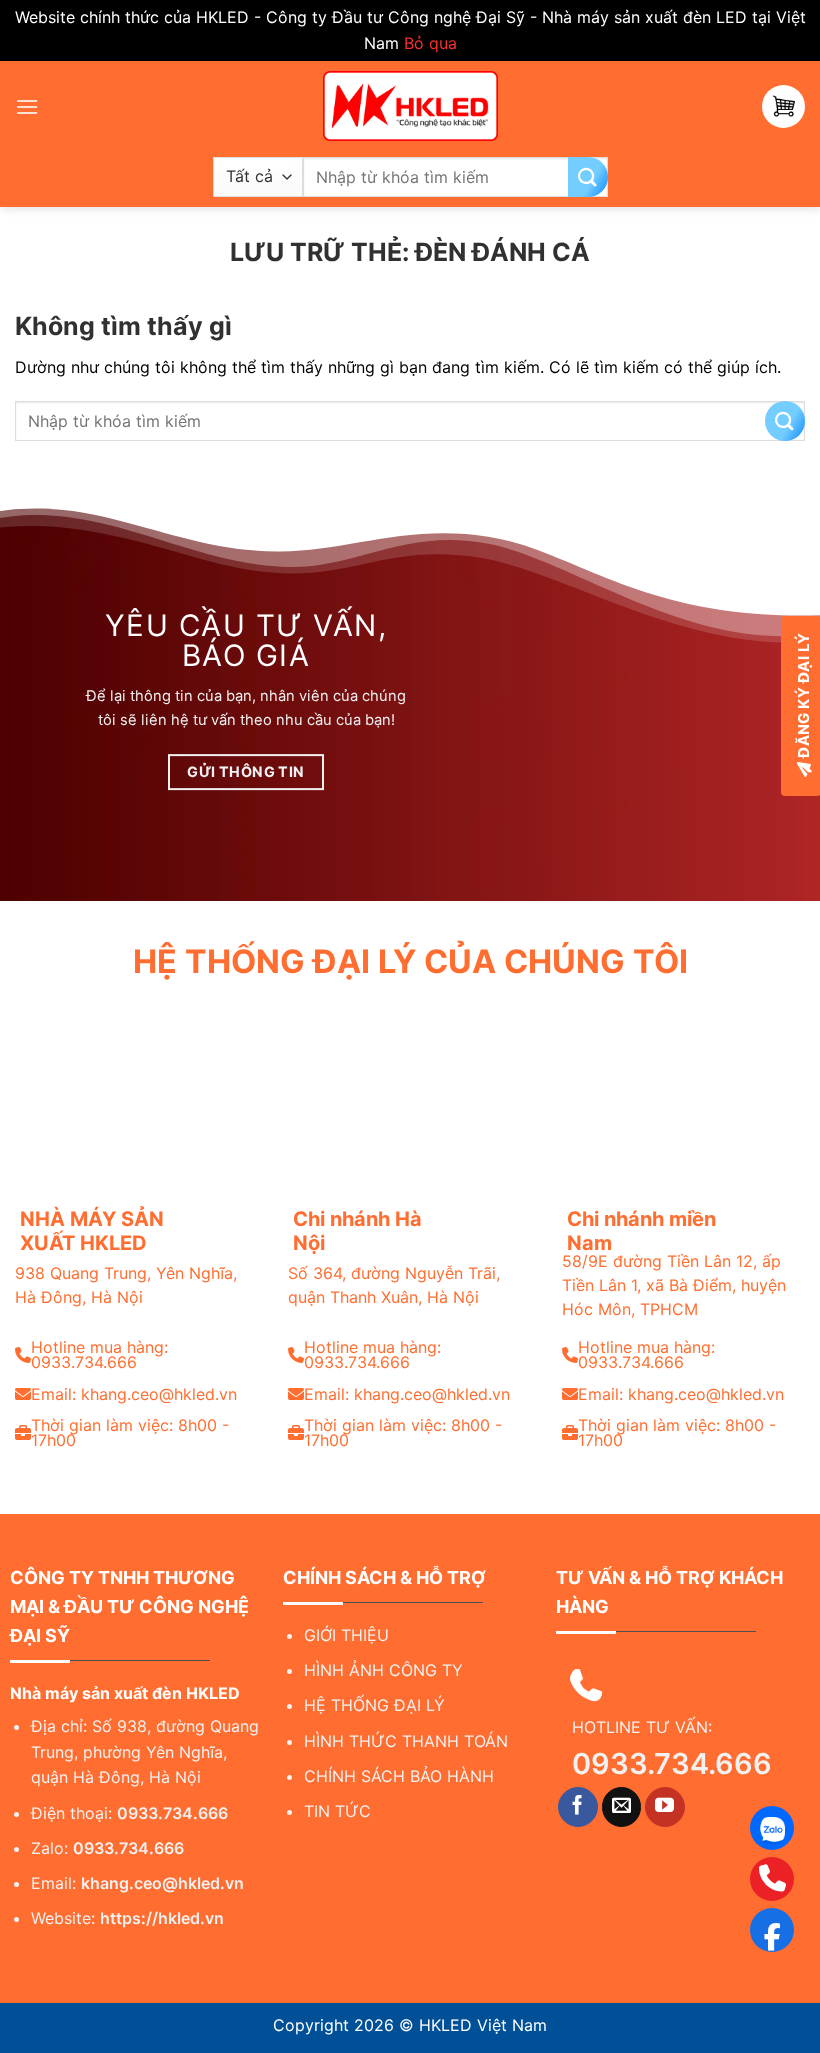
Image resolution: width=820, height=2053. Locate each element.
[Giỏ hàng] (783, 106)
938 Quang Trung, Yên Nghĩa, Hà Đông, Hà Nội (126, 1285)
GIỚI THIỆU (346, 1635)
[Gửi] (588, 177)
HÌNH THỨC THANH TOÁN (406, 1741)
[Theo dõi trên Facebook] (578, 1807)
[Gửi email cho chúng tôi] (622, 1807)
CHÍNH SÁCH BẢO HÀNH (399, 1776)
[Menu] (27, 106)
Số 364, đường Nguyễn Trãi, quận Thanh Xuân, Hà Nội (394, 1285)
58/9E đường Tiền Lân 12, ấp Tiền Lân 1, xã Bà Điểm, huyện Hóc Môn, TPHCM (674, 1285)
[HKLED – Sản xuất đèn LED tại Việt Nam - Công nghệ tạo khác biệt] (410, 106)
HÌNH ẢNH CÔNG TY (383, 1670)
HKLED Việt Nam (483, 2025)
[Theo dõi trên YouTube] (665, 1807)
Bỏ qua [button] (430, 43)
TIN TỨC (337, 1811)
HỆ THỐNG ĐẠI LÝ (374, 1705)
